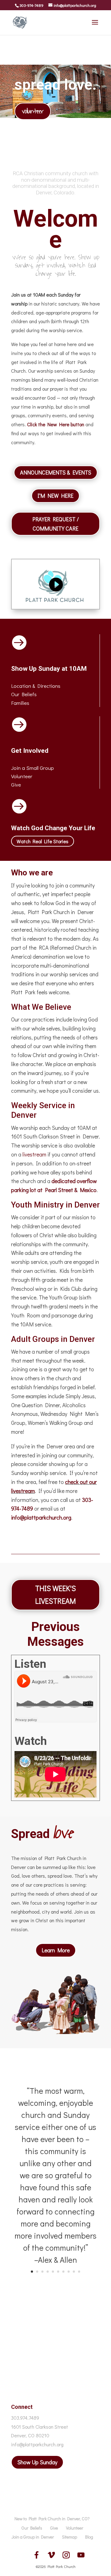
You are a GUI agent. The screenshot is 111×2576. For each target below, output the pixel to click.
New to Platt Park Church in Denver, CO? (52, 2519)
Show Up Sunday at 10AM (49, 669)
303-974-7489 (31, 5)
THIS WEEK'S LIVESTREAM (55, 1594)
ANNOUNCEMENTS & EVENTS (56, 472)
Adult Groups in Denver (53, 1339)
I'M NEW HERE (55, 496)
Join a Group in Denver (33, 2537)
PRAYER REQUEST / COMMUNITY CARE (56, 524)
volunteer (33, 111)
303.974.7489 (25, 2418)
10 (79, 2272)
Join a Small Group (33, 768)
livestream (34, 1154)
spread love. (55, 85)
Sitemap (70, 2537)
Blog (89, 2537)
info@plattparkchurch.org (41, 1517)
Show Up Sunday (37, 2462)
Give (16, 785)
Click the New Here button (56, 424)
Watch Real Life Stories (43, 841)
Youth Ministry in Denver (55, 1205)
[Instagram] (66, 2555)
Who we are (32, 873)
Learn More (56, 1950)
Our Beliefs (32, 2528)
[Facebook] (36, 2555)
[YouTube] (81, 2555)
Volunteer (22, 776)
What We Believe (41, 1007)
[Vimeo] (51, 2555)
